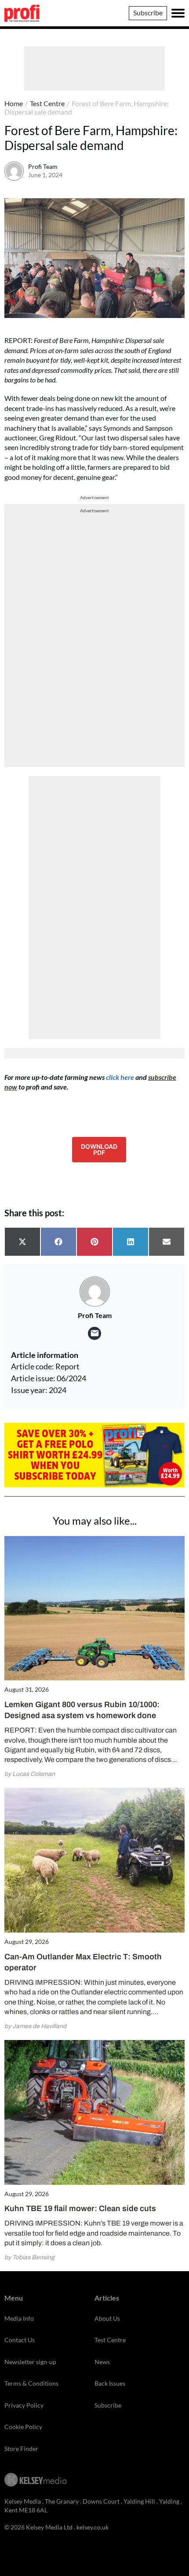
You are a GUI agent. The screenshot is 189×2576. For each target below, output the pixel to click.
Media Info (19, 2318)
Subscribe (148, 13)
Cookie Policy (23, 2427)
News (102, 2362)
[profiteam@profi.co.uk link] (94, 1333)
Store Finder (21, 2449)
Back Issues (110, 2383)
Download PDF (99, 1149)
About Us (107, 2318)
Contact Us (20, 2340)
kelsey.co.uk (93, 2527)
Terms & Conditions (31, 2383)
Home (14, 103)
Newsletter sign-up (30, 2362)
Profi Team (43, 166)
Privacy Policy (24, 2405)
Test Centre (47, 103)
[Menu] (178, 13)
